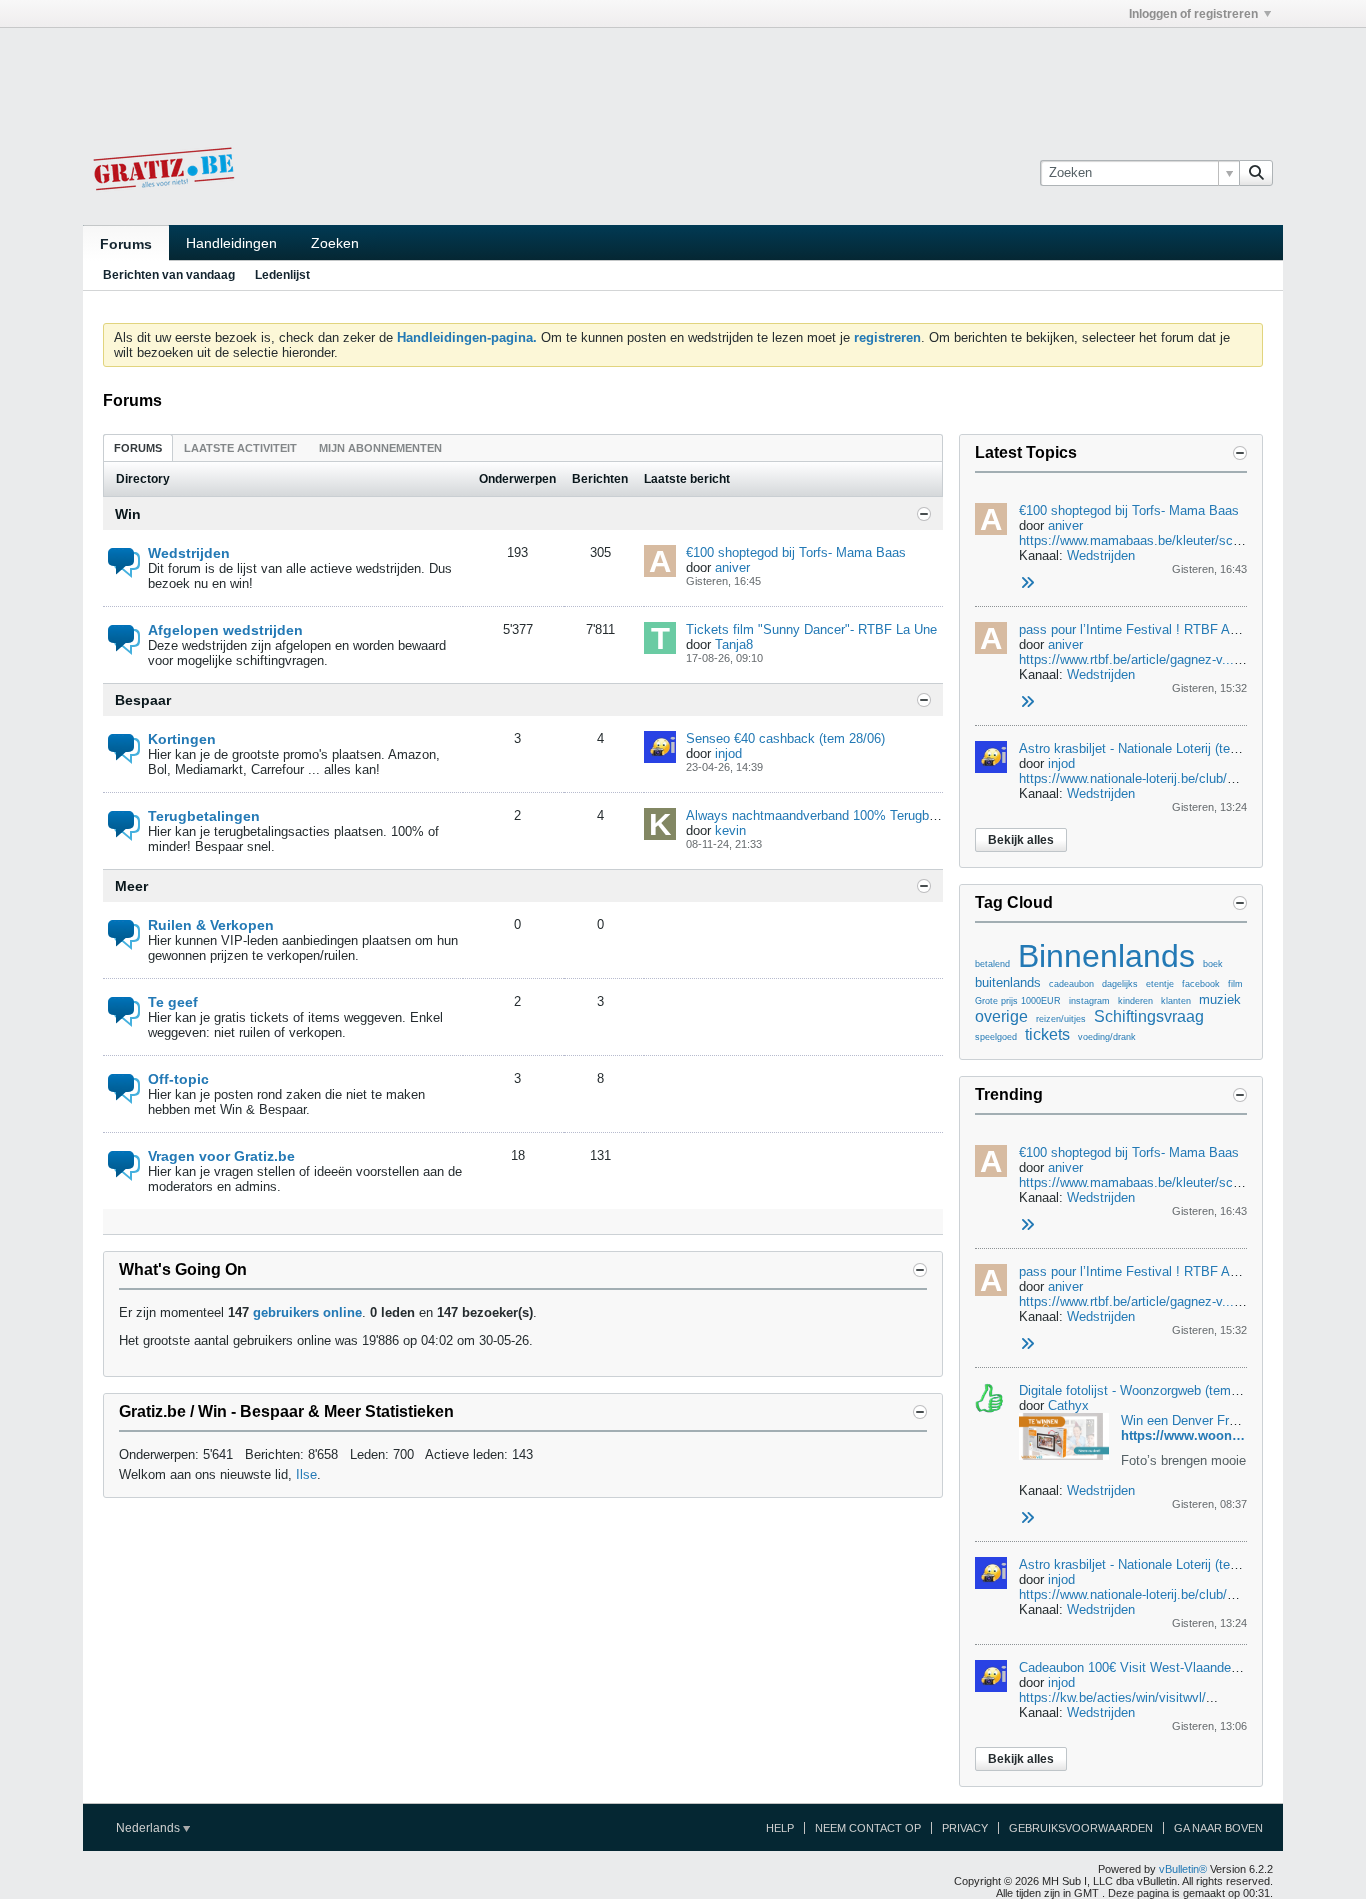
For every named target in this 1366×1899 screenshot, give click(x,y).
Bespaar (143, 700)
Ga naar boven (1218, 1828)
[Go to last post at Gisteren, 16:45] (1027, 583)
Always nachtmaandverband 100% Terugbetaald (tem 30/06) (860, 815)
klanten (1176, 1001)
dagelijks (1120, 984)
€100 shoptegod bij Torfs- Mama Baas (796, 552)
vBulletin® (1183, 1869)
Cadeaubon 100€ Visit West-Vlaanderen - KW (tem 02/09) (1185, 1667)
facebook (1201, 984)
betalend (992, 964)
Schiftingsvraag (1149, 1016)
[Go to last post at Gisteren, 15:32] (1027, 702)
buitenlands (1008, 982)
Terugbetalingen (204, 816)
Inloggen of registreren (1193, 14)
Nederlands (149, 1828)
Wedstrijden (189, 553)
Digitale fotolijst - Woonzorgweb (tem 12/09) (1145, 1390)
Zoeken (335, 243)
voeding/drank (1107, 1037)
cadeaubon (1071, 984)
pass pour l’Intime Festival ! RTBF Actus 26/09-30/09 (1173, 629)
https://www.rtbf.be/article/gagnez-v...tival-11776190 (1168, 659)
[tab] (138, 447)
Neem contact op (868, 1828)
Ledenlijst (282, 275)
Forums (126, 244)
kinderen (1135, 1001)
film (1235, 984)
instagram (1089, 1001)
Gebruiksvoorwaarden (1081, 1828)
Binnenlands (1106, 956)
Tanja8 (734, 644)
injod (728, 753)
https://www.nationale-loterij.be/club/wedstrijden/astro (1172, 778)
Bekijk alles (1021, 840)
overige (1001, 1016)
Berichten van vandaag (169, 275)
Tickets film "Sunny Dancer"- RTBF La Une (811, 629)
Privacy (965, 1828)
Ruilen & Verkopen (211, 925)
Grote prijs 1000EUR (1018, 1001)
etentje (1160, 984)
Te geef (173, 1002)
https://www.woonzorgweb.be (1212, 1435)
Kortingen (182, 739)
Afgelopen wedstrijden (225, 630)
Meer (131, 886)
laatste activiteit (240, 448)
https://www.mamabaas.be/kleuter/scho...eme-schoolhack (1186, 540)
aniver (732, 567)
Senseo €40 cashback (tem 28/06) (785, 738)
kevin (730, 830)
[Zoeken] (1256, 173)
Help (780, 1828)
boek (1213, 964)
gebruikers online (307, 1312)
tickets (1047, 1034)
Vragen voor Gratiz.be (221, 1156)
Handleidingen (231, 243)
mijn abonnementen (380, 448)
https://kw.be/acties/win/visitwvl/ (1112, 1697)
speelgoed (996, 1037)
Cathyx (1068, 1405)
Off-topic (178, 1079)
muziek (1220, 999)
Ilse (306, 1474)
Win (128, 514)
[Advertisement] (683, 73)
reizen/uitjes (1061, 1019)
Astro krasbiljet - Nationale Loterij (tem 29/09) (1150, 748)
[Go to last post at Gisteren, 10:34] (1027, 1518)
